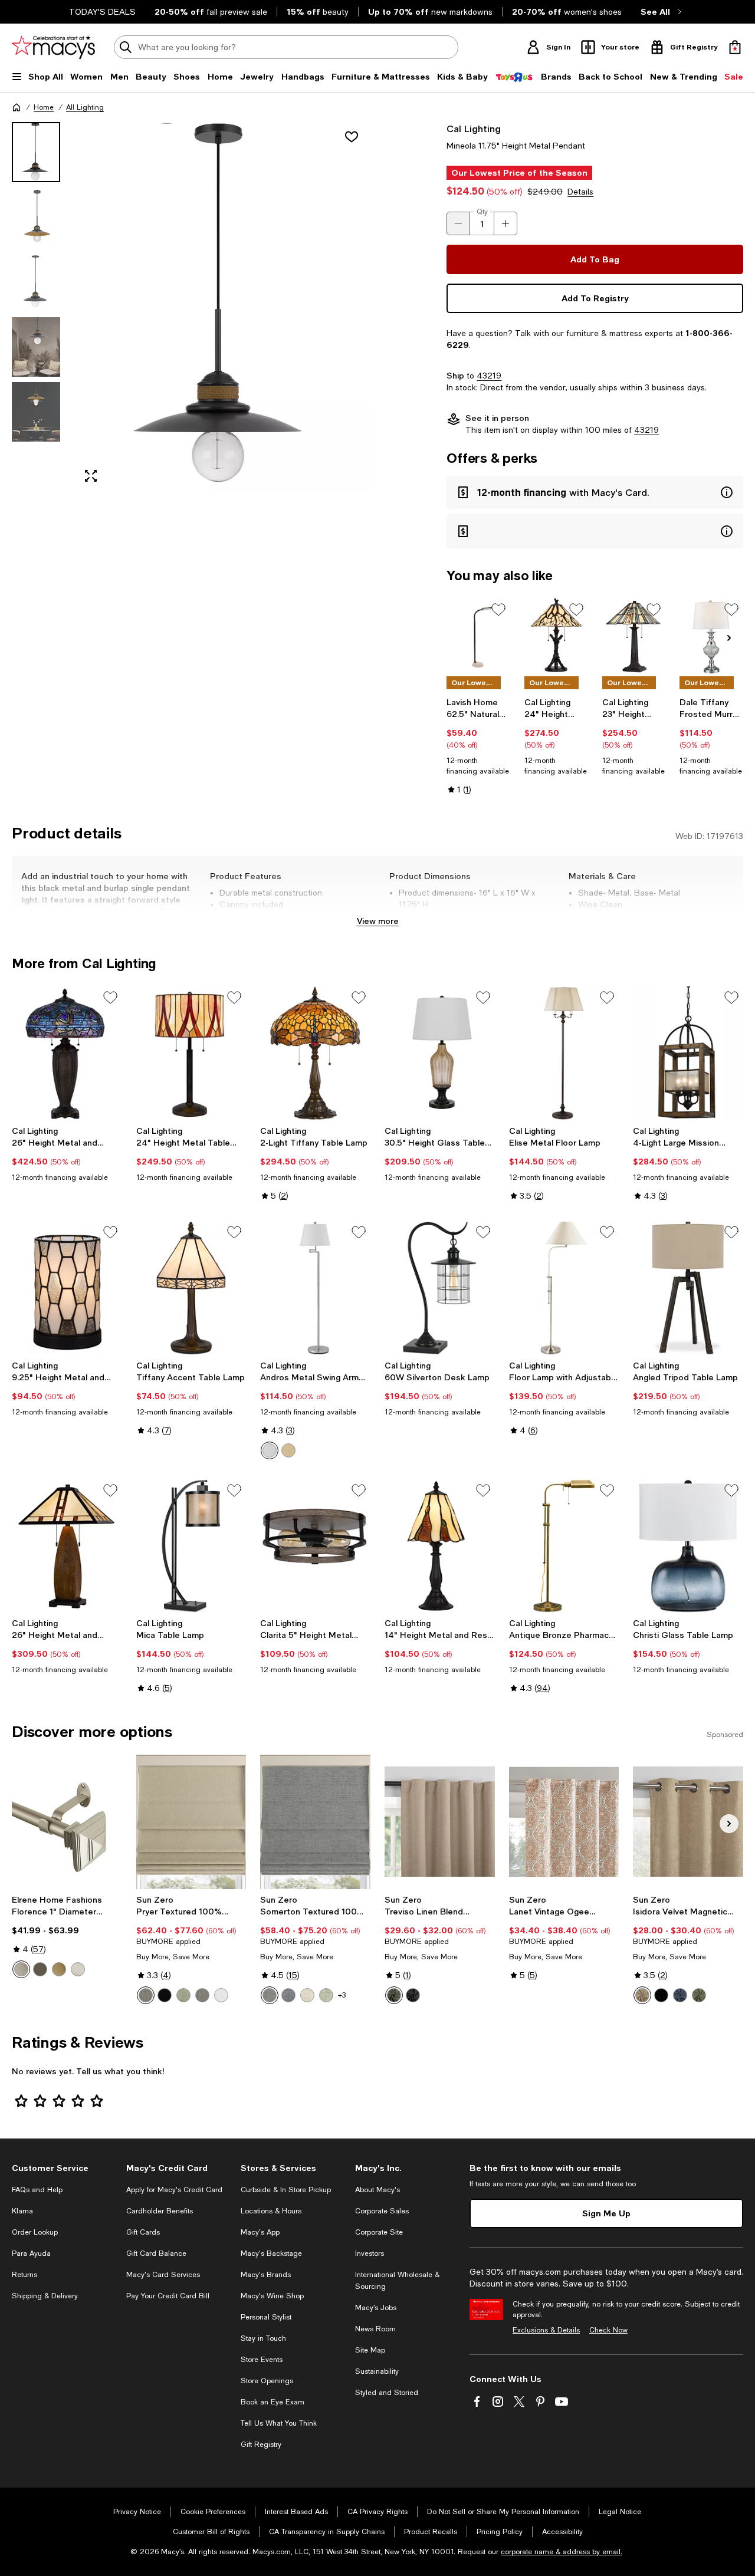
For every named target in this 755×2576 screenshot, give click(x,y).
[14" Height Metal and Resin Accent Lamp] (440, 1546)
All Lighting (85, 107)
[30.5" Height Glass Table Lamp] (440, 1053)
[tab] (36, 152)
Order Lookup (35, 2232)
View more (378, 921)
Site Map (370, 2350)
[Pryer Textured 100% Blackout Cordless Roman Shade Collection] (191, 1822)
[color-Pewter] (21, 1969)
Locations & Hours (271, 2211)
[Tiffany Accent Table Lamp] (191, 1288)
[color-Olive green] (699, 1995)
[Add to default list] (498, 610)
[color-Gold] (59, 1969)
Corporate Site (379, 2232)
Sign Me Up (606, 2213)
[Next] (729, 638)
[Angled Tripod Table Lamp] (688, 1288)
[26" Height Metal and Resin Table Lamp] (67, 1053)
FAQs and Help (37, 2190)
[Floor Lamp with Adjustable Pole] (564, 1288)
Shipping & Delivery (45, 2296)
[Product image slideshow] (222, 307)
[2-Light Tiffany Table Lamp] (315, 1053)
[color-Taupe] (642, 1995)
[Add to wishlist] (352, 137)
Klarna (22, 2211)
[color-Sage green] (183, 1995)
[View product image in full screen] (91, 476)
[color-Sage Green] (326, 1995)
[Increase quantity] (505, 223)
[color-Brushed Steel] (270, 1450)
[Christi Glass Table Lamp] (688, 1546)
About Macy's (377, 2190)
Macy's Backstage (271, 2253)
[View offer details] (595, 492)
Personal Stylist (266, 2317)
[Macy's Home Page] (53, 47)
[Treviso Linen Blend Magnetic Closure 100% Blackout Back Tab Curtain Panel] (440, 1822)
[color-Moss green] (394, 1995)
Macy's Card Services (163, 2275)
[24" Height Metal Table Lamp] (191, 1053)
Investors (370, 2253)
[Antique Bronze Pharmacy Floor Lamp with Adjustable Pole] (564, 1546)
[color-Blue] (288, 1995)
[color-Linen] (307, 1995)
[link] (478, 746)
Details (580, 192)
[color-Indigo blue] (680, 1995)
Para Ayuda (31, 2253)
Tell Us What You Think (279, 2423)
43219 (489, 376)
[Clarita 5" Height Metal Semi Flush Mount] (315, 1546)
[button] (191, 307)
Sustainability (377, 2371)
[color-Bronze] (40, 1969)
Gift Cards (143, 2232)
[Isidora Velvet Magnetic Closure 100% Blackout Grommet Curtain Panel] (688, 1822)
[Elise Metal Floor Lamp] (564, 1053)
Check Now (608, 2330)
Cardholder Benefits (160, 2211)
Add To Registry (595, 298)
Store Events (262, 2360)
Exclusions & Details (546, 2330)
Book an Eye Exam (273, 2402)
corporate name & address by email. (562, 2552)
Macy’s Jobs (376, 2308)
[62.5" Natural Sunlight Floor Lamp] (478, 636)
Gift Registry (261, 2445)
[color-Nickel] (78, 1969)
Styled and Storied (387, 2393)
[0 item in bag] (735, 47)
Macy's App (260, 2232)
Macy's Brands (266, 2275)
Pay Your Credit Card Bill (168, 2296)
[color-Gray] (270, 1995)
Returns (24, 2275)
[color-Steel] (146, 1995)
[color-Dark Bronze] (288, 1450)
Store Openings (267, 2381)
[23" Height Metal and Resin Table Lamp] (634, 636)
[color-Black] (165, 1995)
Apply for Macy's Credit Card (174, 2190)
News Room (375, 2329)
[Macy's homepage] (17, 107)
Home (44, 107)
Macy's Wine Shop (272, 2296)
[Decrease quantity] (458, 223)
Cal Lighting (474, 128)
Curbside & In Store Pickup (286, 2190)
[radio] (270, 1450)
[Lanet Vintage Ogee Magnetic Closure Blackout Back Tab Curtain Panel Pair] (564, 1822)
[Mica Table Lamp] (191, 1546)
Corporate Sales (382, 2211)
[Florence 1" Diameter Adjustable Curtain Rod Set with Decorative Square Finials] (67, 1822)
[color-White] (221, 1995)
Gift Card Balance (156, 2253)
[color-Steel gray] (202, 1995)
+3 (342, 1995)
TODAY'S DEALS (102, 12)
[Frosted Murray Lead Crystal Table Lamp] (711, 636)
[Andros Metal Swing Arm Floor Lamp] (315, 1288)
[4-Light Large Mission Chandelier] (688, 1053)
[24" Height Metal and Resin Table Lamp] (556, 636)
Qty (482, 212)
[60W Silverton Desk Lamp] (440, 1288)
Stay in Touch (263, 2338)
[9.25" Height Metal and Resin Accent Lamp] (67, 1288)
